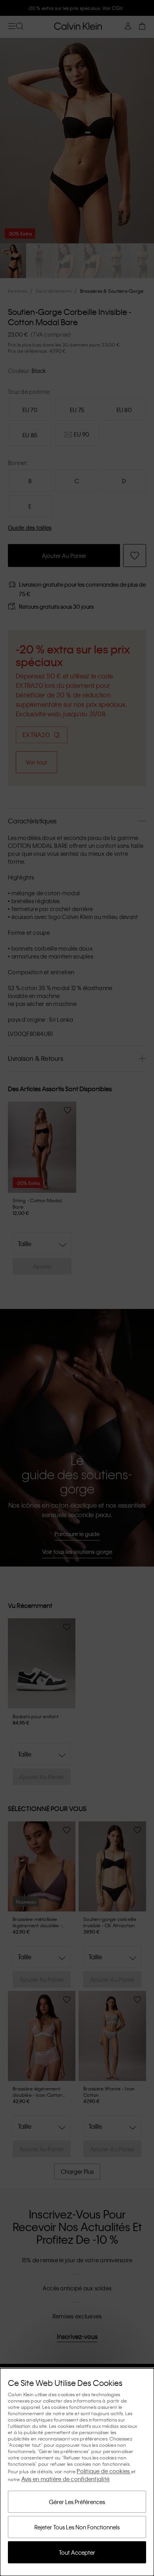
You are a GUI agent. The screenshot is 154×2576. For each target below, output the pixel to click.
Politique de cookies (104, 2471)
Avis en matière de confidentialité (66, 2479)
